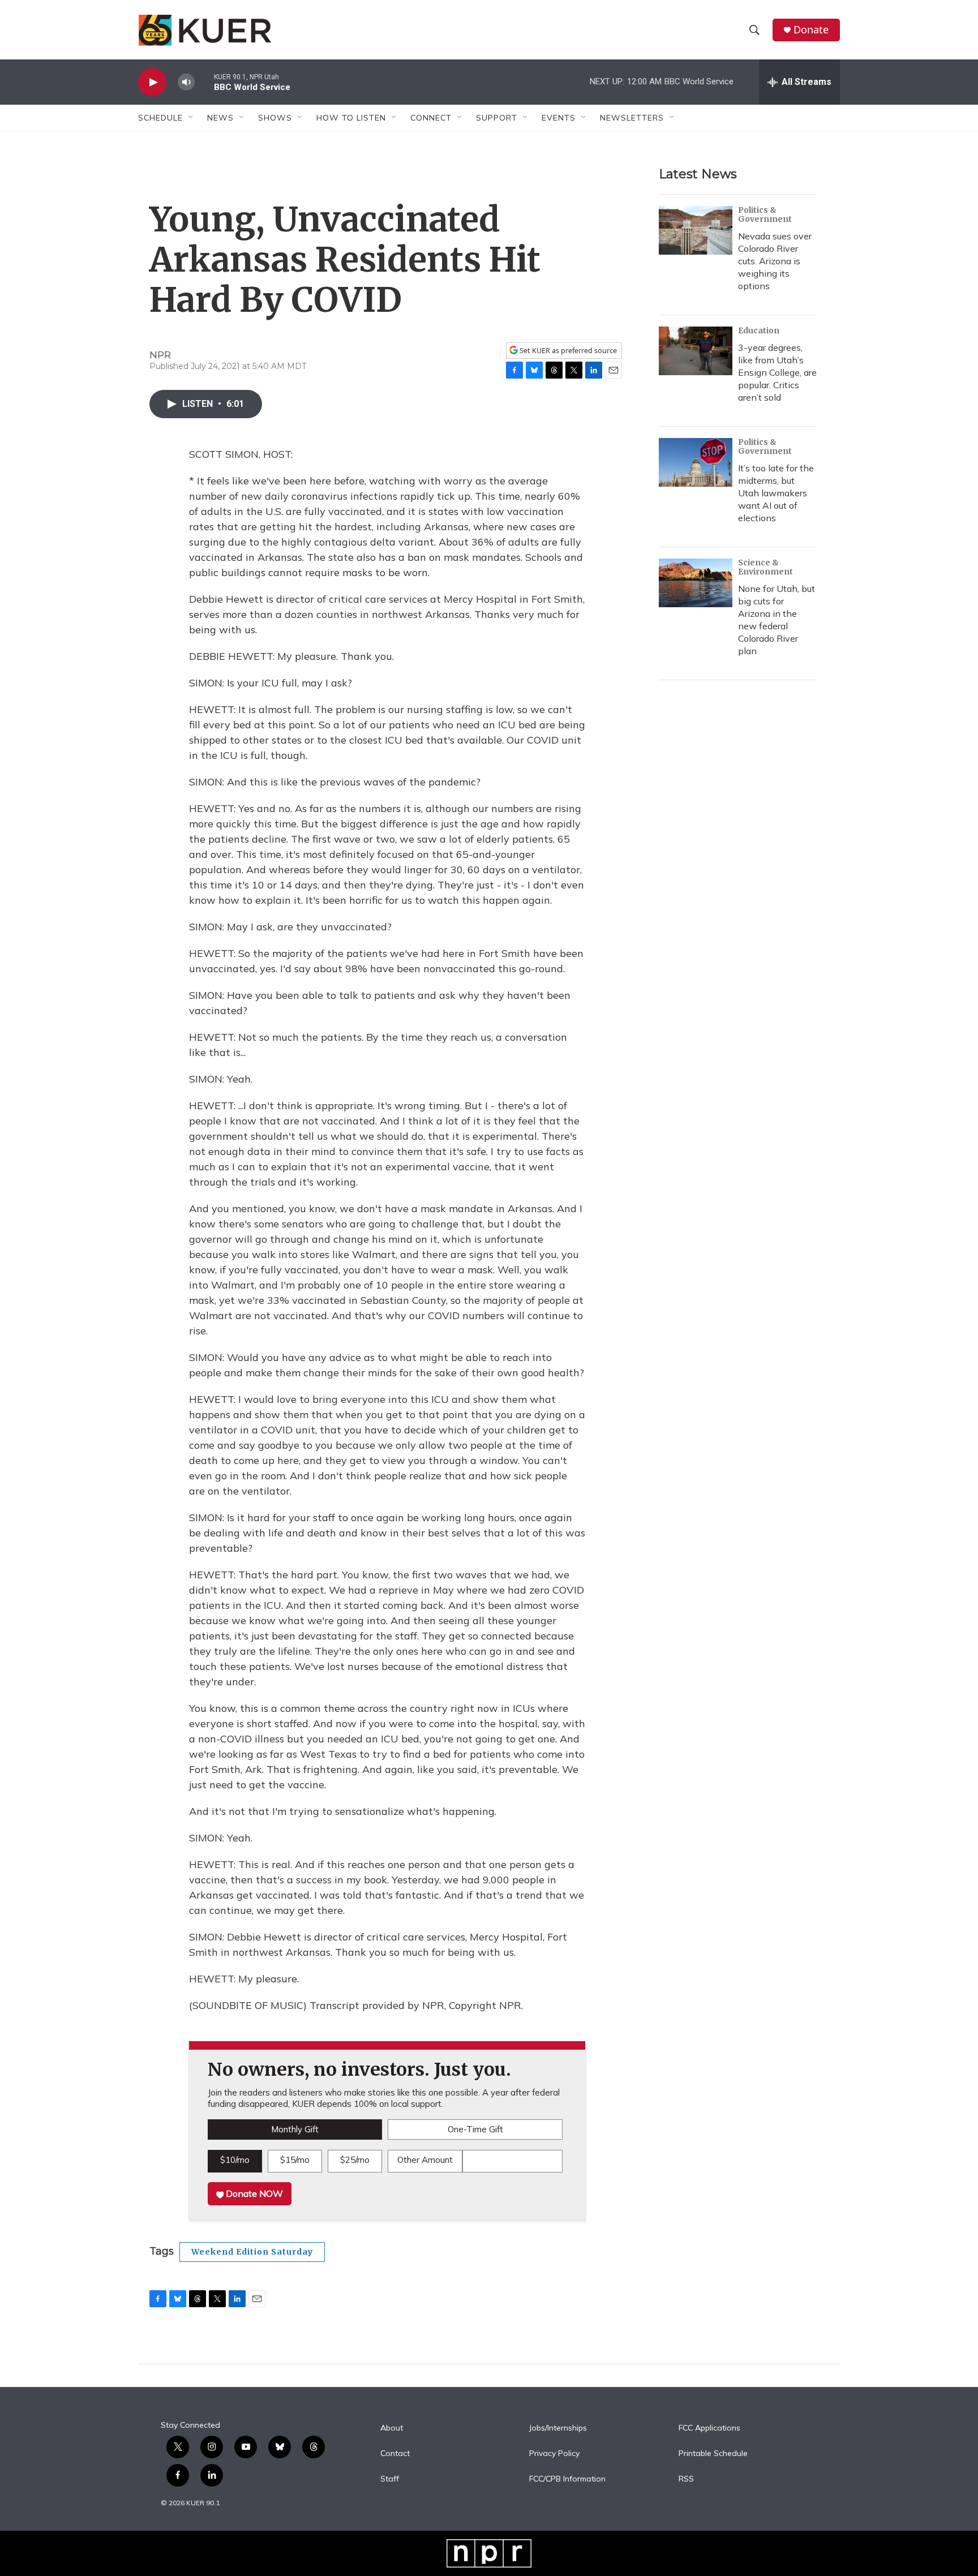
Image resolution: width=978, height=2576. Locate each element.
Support (497, 118)
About (392, 2428)
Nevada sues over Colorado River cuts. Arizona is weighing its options (775, 261)
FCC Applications (709, 2428)
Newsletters (632, 118)
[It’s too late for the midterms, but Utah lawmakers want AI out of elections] (696, 462)
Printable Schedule (713, 2454)
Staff (390, 2479)
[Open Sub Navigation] (191, 118)
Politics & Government (765, 214)
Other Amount (425, 2160)
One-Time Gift (475, 2129)
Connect (431, 118)
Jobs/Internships (558, 2428)
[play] (152, 82)
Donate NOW (253, 2193)
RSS (686, 2479)
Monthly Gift (295, 2129)
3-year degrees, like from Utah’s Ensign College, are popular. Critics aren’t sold (777, 372)
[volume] (186, 82)
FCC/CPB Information (567, 2479)
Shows (275, 118)
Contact (395, 2454)
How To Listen (351, 118)
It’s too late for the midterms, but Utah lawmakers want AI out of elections (776, 493)
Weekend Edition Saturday (252, 2252)
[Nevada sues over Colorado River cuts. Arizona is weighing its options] (696, 230)
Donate (811, 30)
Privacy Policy (554, 2454)
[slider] (204, 82)
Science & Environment (765, 567)
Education (759, 330)
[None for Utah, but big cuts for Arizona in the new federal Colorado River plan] (696, 583)
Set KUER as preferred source (567, 351)
